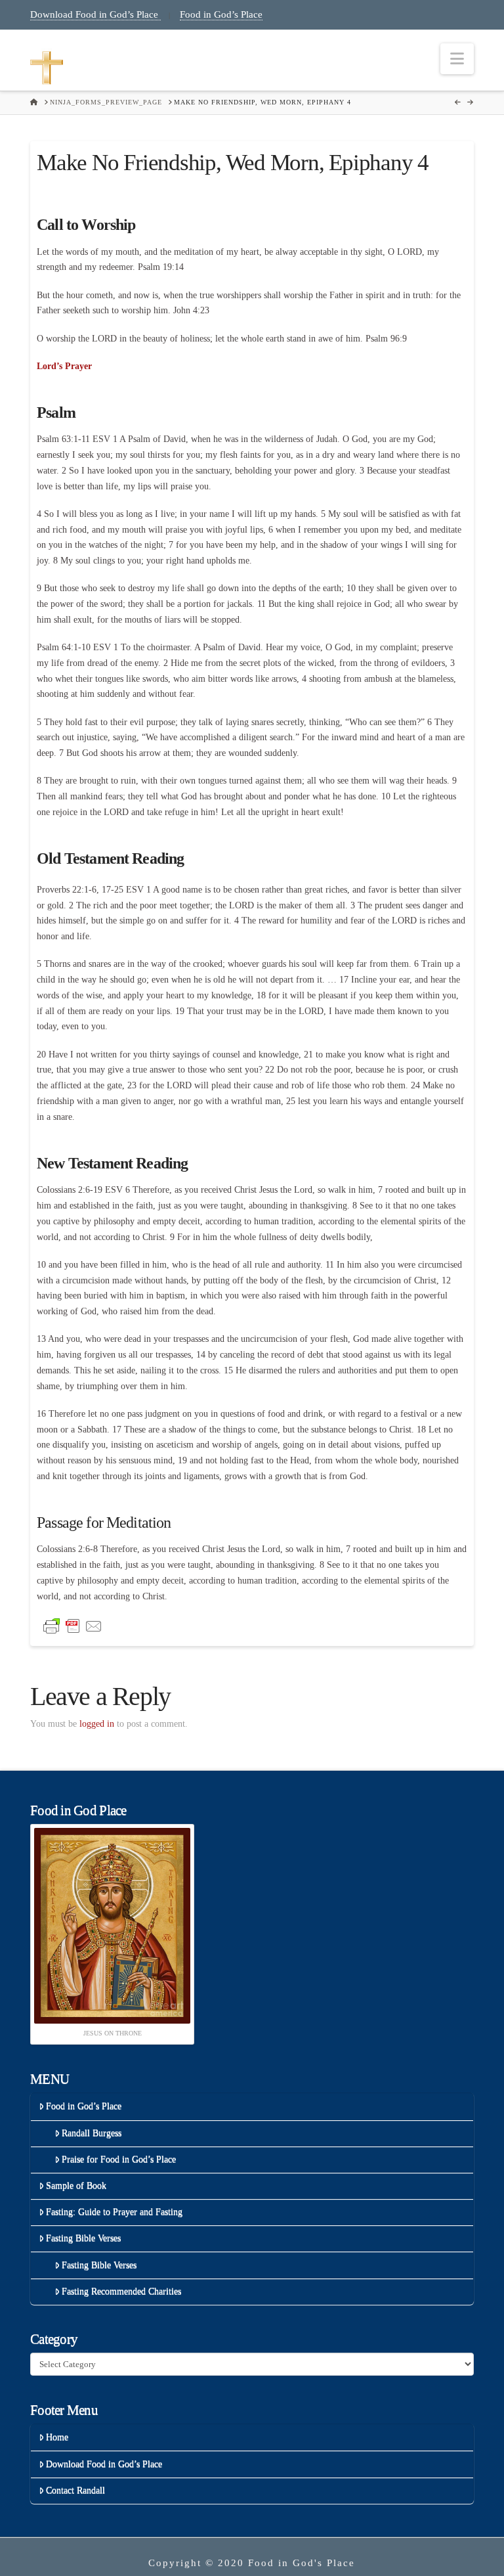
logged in (97, 1724)
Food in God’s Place (221, 14)
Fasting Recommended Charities (121, 2291)
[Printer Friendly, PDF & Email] (73, 1625)
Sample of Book (76, 2186)
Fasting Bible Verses (83, 2238)
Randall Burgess (92, 2133)
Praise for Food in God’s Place (119, 2159)
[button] (457, 59)
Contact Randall (75, 2490)
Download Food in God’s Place (95, 14)
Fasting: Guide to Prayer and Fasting (114, 2212)
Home (57, 2437)
